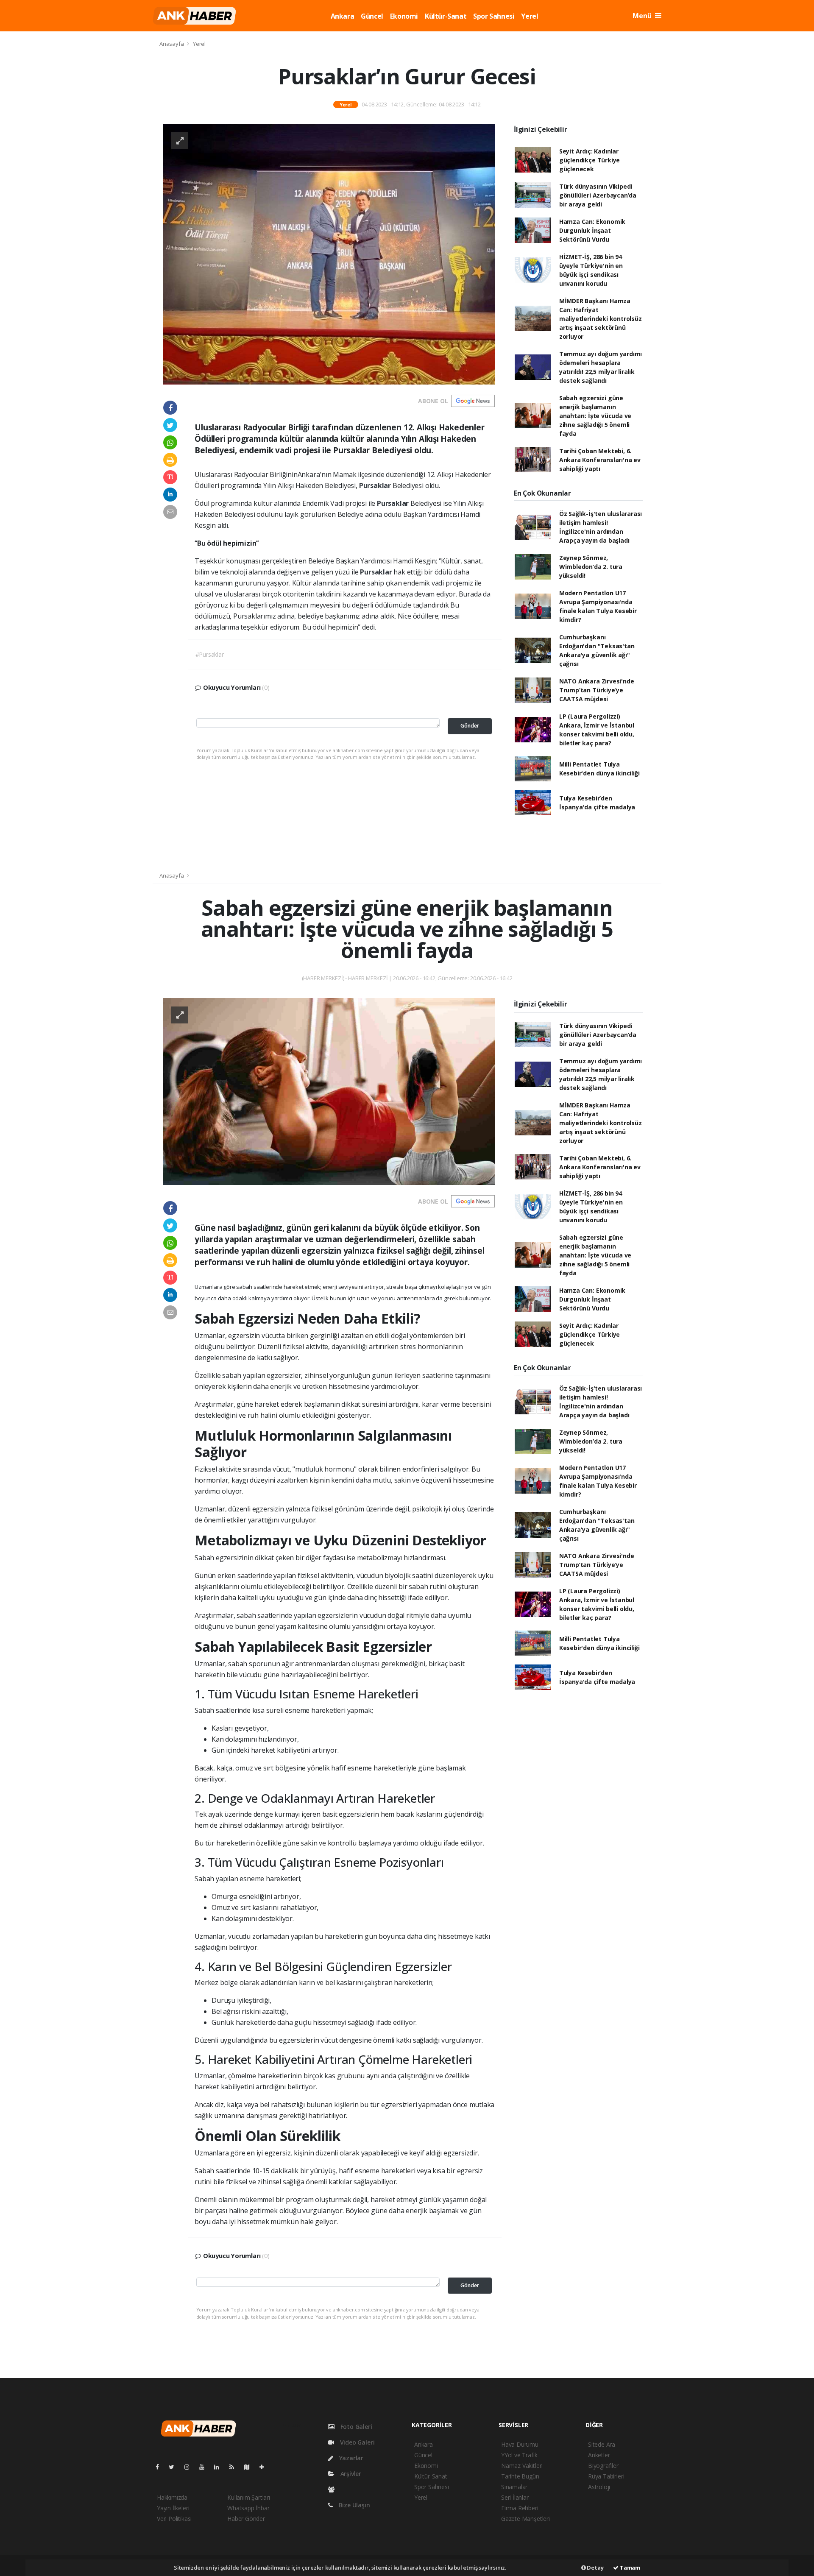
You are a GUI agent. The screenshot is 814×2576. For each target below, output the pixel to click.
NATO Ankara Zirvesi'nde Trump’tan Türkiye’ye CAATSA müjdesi (597, 690)
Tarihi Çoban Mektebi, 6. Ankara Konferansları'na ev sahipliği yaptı (600, 460)
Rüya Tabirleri (606, 2476)
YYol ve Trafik (519, 2455)
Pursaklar (376, 485)
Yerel (530, 16)
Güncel (372, 16)
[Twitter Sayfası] (175, 2467)
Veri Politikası (174, 2519)
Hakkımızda (172, 2497)
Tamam (629, 2568)
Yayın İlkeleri (173, 2508)
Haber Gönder (246, 2519)
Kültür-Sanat (446, 16)
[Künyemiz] (333, 2489)
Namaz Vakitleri (522, 2466)
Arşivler (350, 2474)
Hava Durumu (520, 2444)
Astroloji (599, 2487)
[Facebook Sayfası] (161, 2467)
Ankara (343, 16)
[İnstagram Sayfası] (190, 2467)
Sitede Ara (602, 2444)
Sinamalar (514, 2487)
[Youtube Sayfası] (205, 2467)
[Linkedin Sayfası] (220, 2467)
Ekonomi (404, 16)
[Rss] (235, 2467)
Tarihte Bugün (520, 2476)
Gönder (470, 726)
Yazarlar (350, 2458)
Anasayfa (172, 44)
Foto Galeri (355, 2427)
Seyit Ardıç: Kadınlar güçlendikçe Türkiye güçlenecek (590, 160)
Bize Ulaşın (354, 2505)
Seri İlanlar (515, 2497)
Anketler (599, 2455)
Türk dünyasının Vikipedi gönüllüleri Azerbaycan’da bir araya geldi (598, 195)
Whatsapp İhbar (248, 2508)
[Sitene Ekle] (265, 2467)
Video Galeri (356, 2442)
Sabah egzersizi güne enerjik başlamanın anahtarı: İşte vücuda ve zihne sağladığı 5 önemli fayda (595, 416)
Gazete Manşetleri (525, 2519)
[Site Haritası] (250, 2467)
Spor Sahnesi (494, 16)
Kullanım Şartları (249, 2497)
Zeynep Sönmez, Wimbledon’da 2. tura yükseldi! (591, 567)
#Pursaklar (210, 654)
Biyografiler (603, 2466)
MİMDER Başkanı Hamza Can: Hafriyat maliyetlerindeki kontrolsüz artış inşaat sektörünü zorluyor (601, 319)
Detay (595, 2568)
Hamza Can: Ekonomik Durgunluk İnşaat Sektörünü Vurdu (592, 230)
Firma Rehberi (520, 2508)
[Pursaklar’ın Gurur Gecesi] (329, 253)
